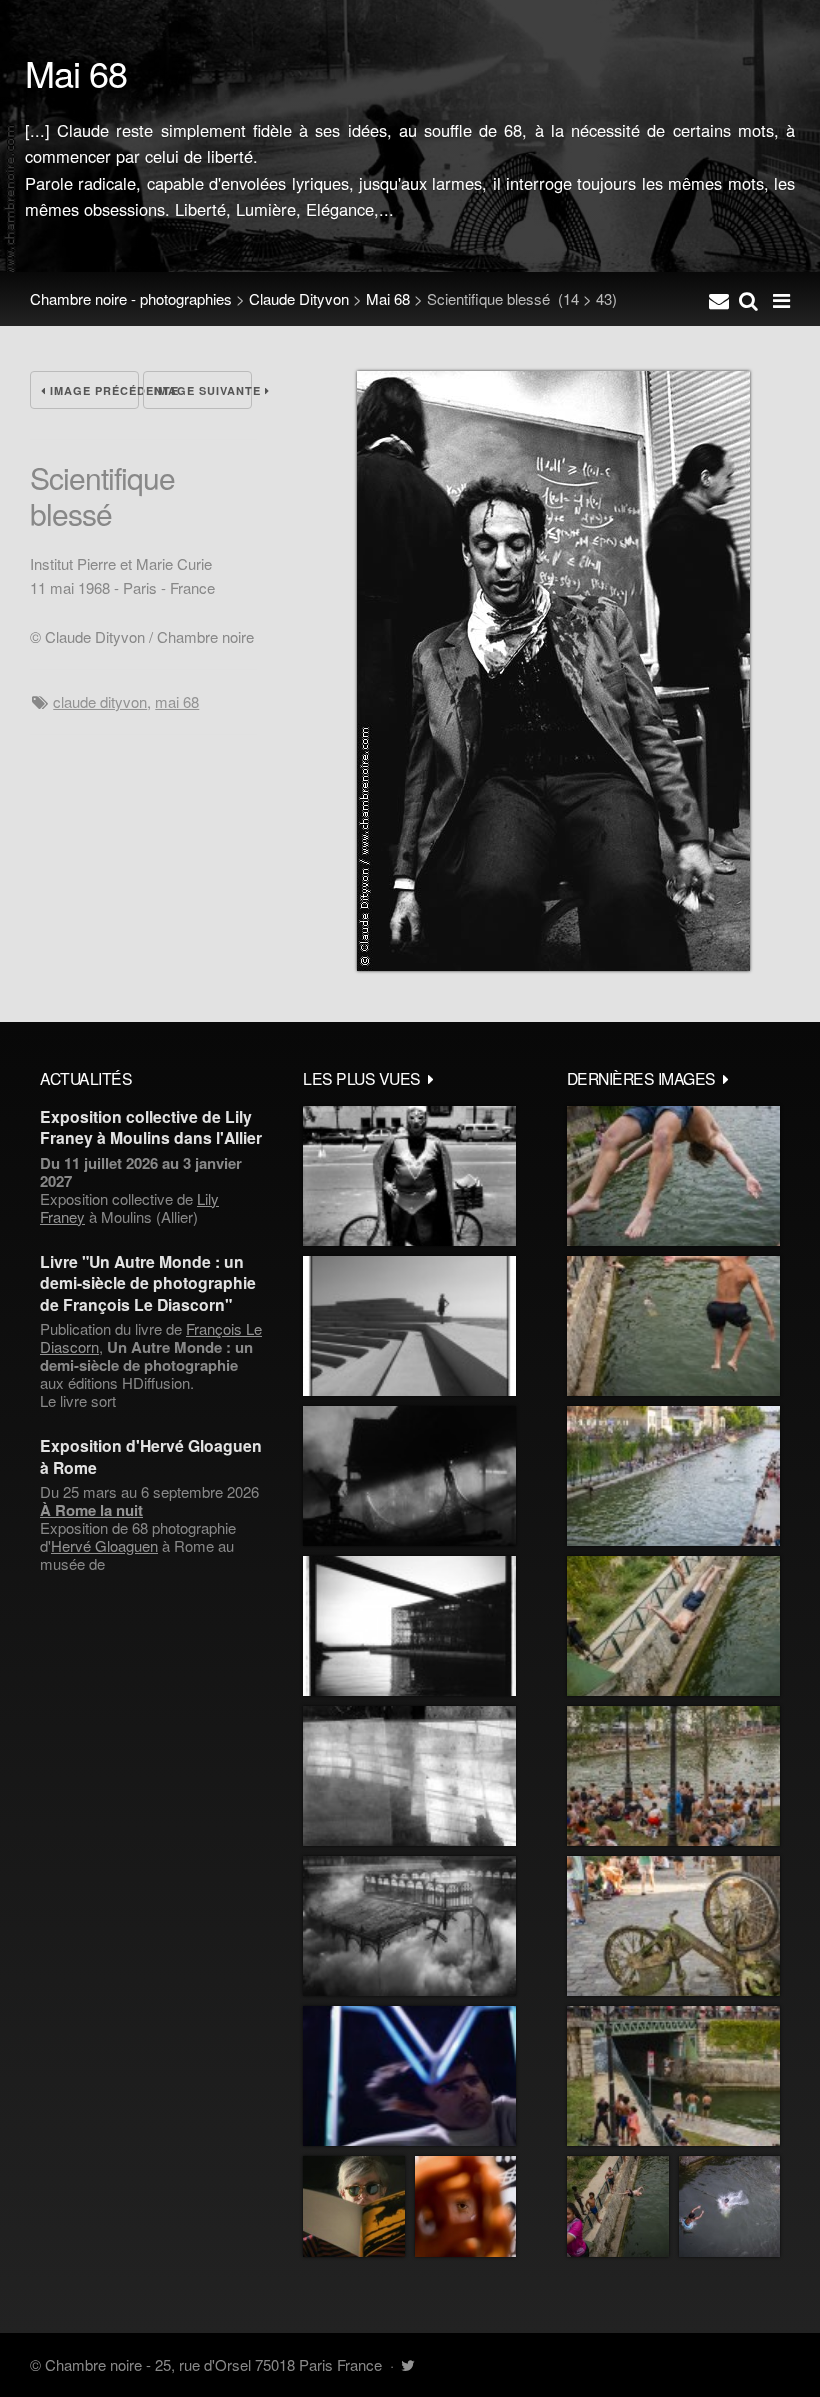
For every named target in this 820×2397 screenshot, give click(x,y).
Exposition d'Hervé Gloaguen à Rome (151, 1456)
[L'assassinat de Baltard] (409, 1476)
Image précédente (92, 390)
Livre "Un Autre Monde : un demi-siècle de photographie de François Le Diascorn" (148, 1283)
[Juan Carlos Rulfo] (465, 2207)
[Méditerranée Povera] (409, 1326)
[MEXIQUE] (409, 1176)
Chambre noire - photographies (131, 298)
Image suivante (203, 390)
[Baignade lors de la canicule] (673, 1176)
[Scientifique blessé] (553, 964)
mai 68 (177, 701)
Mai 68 (388, 298)
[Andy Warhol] (354, 2207)
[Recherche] (748, 299)
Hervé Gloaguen (104, 1545)
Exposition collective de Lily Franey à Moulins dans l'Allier (151, 1127)
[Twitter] (407, 2364)
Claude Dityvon (299, 298)
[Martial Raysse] (409, 2076)
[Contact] (719, 299)
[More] (431, 1078)
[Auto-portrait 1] (409, 1776)
